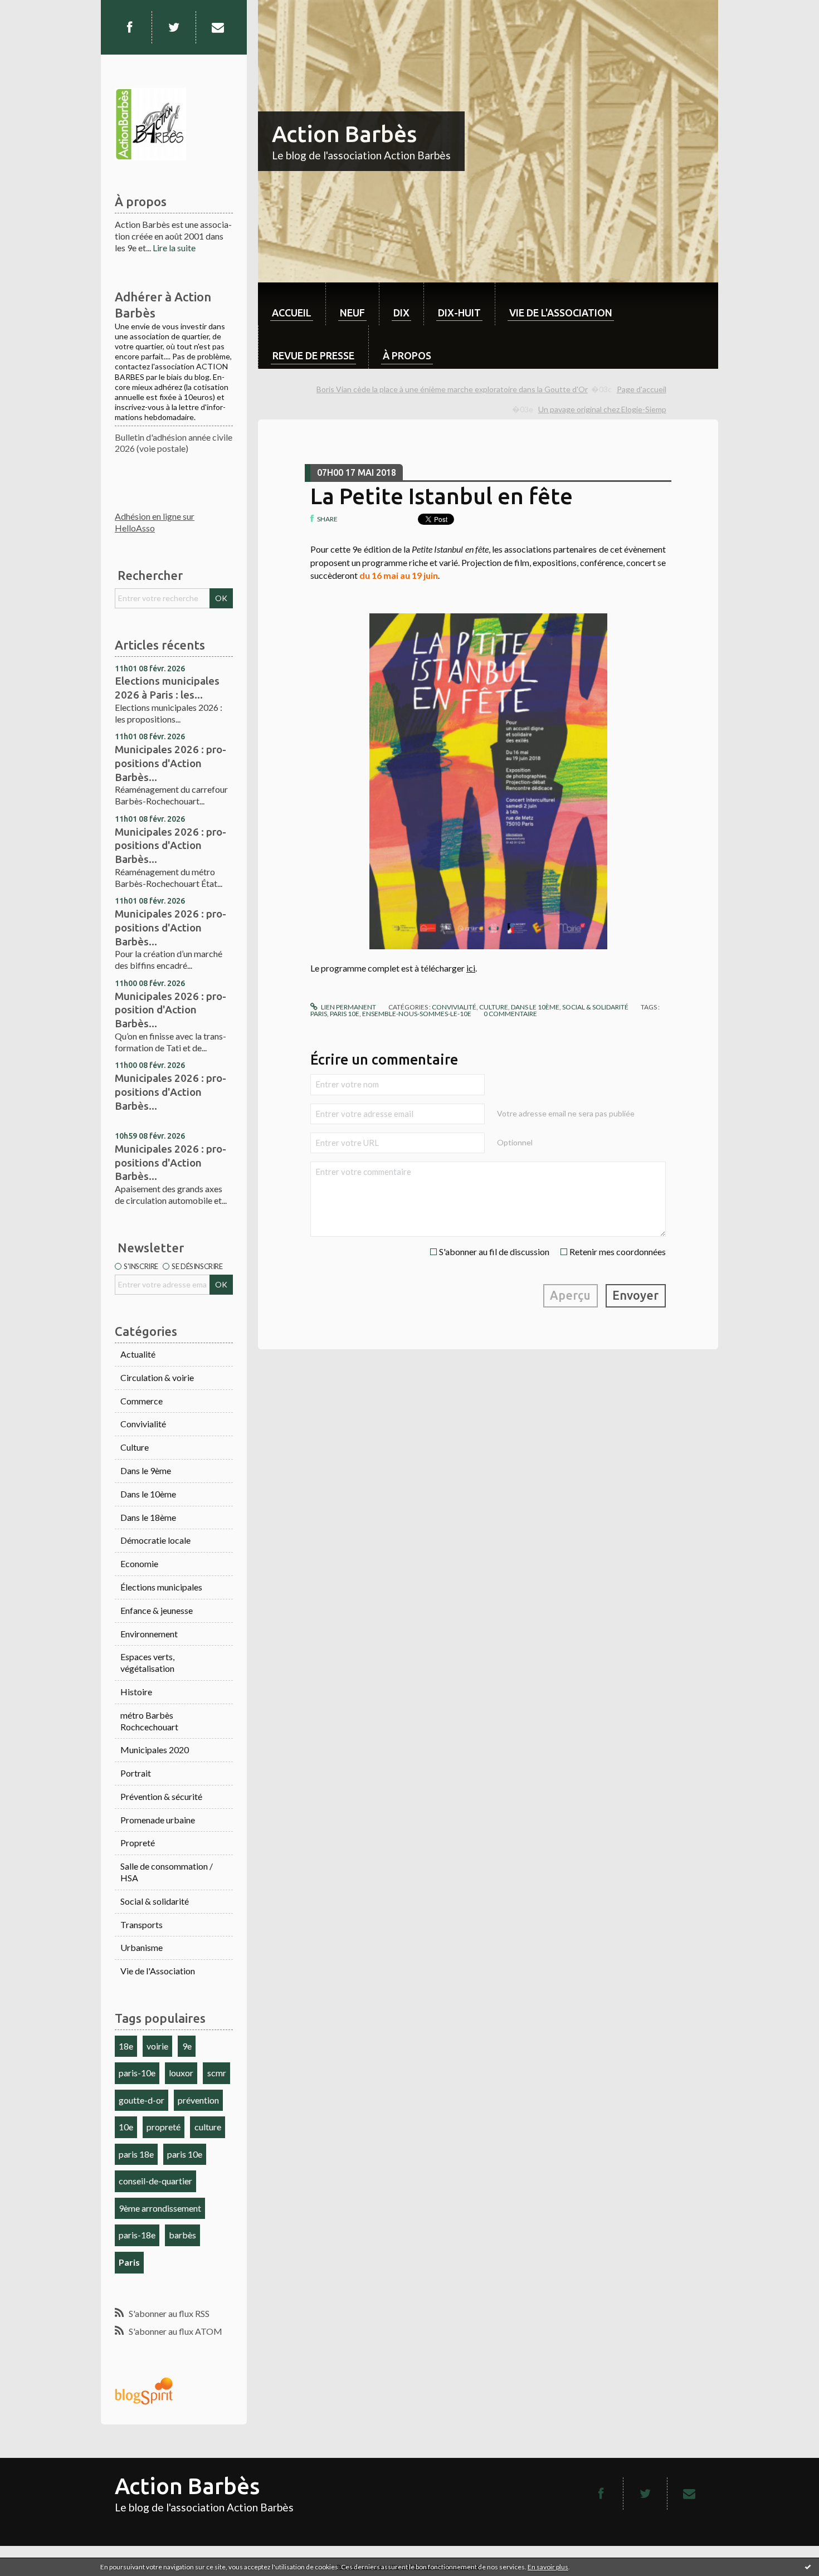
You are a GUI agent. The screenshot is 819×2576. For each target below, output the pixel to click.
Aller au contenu (36, 10)
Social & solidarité (155, 1901)
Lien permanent (348, 1007)
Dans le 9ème (146, 1470)
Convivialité (143, 1424)
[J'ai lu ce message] (808, 2567)
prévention (198, 2100)
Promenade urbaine (158, 1820)
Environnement (149, 1634)
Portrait (136, 1773)
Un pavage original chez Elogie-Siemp (602, 409)
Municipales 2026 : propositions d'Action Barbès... (170, 763)
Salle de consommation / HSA (167, 1872)
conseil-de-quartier (155, 2181)
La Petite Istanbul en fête (442, 496)
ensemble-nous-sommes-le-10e (417, 1014)
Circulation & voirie (157, 1377)
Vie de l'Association (158, 1971)
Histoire (136, 1692)
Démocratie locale (155, 1540)
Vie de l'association (561, 313)
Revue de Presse (313, 355)
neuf (352, 313)
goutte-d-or (142, 2100)
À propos (407, 355)
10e (126, 2127)
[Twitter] (174, 27)
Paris (129, 2262)
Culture (135, 1447)
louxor (181, 2073)
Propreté (138, 1843)
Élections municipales (161, 1587)
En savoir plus (548, 2567)
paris (319, 1014)
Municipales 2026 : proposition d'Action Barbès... (170, 1010)
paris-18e (137, 2235)
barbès (182, 2235)
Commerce (142, 1401)
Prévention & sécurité (161, 1796)
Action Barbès (344, 134)
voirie (157, 2046)
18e (126, 2046)
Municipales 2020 (155, 1750)
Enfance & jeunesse (157, 1610)
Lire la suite (174, 248)
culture (208, 2127)
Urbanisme (142, 1947)
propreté (164, 2127)
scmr (217, 2073)
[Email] (218, 27)
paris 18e (136, 2154)
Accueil (292, 313)
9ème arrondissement (160, 2208)
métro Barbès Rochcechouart (149, 1721)
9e (187, 2046)
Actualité (138, 1354)
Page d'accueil (642, 389)
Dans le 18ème (148, 1517)
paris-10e (137, 2073)
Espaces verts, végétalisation (147, 1662)
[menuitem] (292, 304)
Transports (142, 1924)
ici (471, 968)
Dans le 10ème (148, 1494)
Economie (139, 1563)
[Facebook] (129, 27)
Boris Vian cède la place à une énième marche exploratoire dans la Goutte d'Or (452, 389)
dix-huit (459, 313)
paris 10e (185, 2154)
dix (401, 313)
